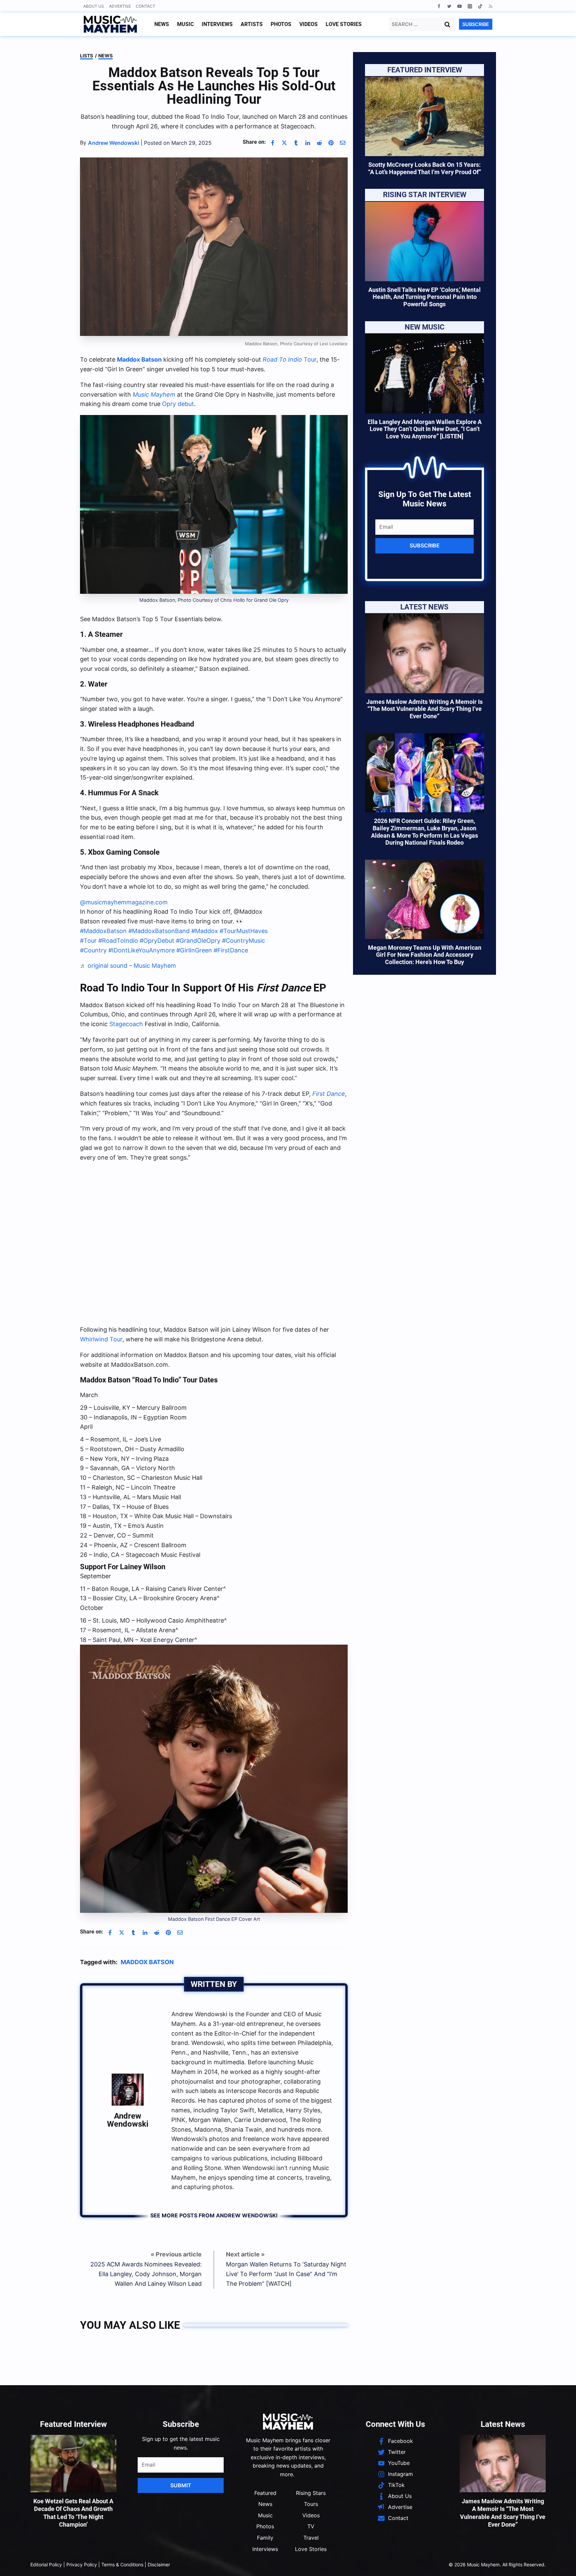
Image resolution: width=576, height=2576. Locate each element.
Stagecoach (126, 1024)
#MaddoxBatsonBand (159, 931)
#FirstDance (231, 950)
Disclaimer (159, 2564)
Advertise (120, 6)
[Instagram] (470, 6)
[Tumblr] (296, 143)
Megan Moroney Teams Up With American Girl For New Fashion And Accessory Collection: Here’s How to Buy (425, 955)
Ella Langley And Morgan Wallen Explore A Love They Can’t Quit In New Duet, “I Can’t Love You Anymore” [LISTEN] (425, 429)
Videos (308, 24)
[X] (284, 143)
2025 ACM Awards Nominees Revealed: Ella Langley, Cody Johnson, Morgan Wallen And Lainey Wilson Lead (146, 2274)
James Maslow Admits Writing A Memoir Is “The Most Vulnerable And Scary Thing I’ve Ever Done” (424, 709)
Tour (289, 359)
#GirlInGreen (194, 950)
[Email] (343, 143)
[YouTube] (459, 6)
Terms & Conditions (122, 2564)
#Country (93, 950)
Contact (145, 6)
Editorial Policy (46, 2564)
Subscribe (425, 545)
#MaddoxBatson (103, 931)
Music (185, 24)
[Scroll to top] (559, 2563)
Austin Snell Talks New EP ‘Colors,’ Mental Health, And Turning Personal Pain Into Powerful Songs (424, 297)
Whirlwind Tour (101, 1339)
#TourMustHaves (244, 931)
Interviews (217, 24)
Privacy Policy (82, 2564)
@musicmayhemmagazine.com (124, 902)
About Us (94, 6)
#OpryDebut (157, 941)
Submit (181, 2485)
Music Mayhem (154, 394)
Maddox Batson (139, 359)
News (162, 24)
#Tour (88, 941)
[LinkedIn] (308, 143)
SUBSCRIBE (476, 24)
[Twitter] (449, 6)
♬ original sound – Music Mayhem (128, 966)
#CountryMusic (243, 941)
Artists (252, 24)
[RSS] (490, 6)
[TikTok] (480, 6)
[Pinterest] (331, 143)
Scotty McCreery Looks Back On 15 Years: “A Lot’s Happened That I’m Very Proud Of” (424, 168)
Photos (281, 24)
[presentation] (424, 116)
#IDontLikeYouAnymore (141, 950)
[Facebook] (439, 6)
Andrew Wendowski (128, 2120)
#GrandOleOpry (198, 941)
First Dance (329, 1094)
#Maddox (205, 931)
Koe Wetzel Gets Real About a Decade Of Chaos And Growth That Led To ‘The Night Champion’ (73, 2513)
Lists (86, 56)
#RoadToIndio (118, 941)
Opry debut (178, 404)
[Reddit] (319, 143)
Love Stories (344, 24)
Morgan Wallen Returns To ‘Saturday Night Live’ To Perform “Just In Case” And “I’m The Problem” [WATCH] (286, 2274)
